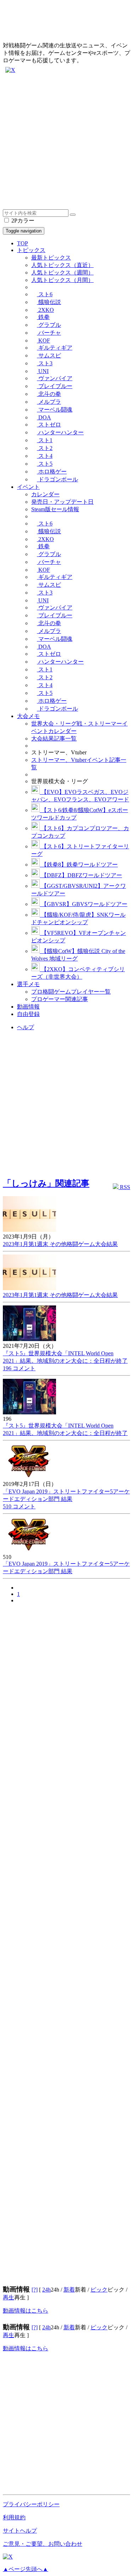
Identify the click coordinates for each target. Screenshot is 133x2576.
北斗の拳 (49, 394)
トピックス (31, 250)
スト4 (45, 456)
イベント (28, 487)
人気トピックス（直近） (62, 265)
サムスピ (49, 355)
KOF (43, 341)
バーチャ (49, 333)
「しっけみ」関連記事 (46, 1183)
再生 (9, 2297)
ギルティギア (55, 348)
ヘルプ (26, 1027)
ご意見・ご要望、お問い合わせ (43, 2544)
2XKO (45, 310)
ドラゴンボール (57, 479)
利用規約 (14, 2517)
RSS (124, 1187)
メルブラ (49, 402)
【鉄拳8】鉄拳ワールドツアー (79, 865)
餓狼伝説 (49, 302)
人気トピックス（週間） (62, 273)
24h (46, 2290)
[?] (35, 2290)
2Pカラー (22, 221)
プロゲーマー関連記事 (60, 999)
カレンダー (45, 494)
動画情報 (28, 1007)
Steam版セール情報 (55, 509)
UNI (43, 371)
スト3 (45, 363)
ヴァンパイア (55, 378)
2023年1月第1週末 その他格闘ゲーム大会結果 (60, 1244)
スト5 (45, 464)
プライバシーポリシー (31, 2504)
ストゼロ (49, 425)
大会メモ (28, 716)
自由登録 (28, 1014)
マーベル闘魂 (55, 410)
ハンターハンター (60, 432)
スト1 (45, 440)
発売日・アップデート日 (62, 502)
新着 (69, 2290)
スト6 (45, 294)
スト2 (45, 448)
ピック (99, 2290)
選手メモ (28, 984)
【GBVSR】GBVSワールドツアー (84, 904)
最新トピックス (51, 258)
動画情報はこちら (26, 2311)
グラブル (49, 325)
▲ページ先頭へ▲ (26, 2569)
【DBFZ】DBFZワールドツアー (81, 875)
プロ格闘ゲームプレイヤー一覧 (71, 992)
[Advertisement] (66, 143)
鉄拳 (43, 317)
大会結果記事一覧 (54, 739)
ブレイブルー (55, 386)
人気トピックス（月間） (62, 280)
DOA (44, 417)
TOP (23, 243)
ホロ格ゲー (52, 472)
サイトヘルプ (20, 2531)
